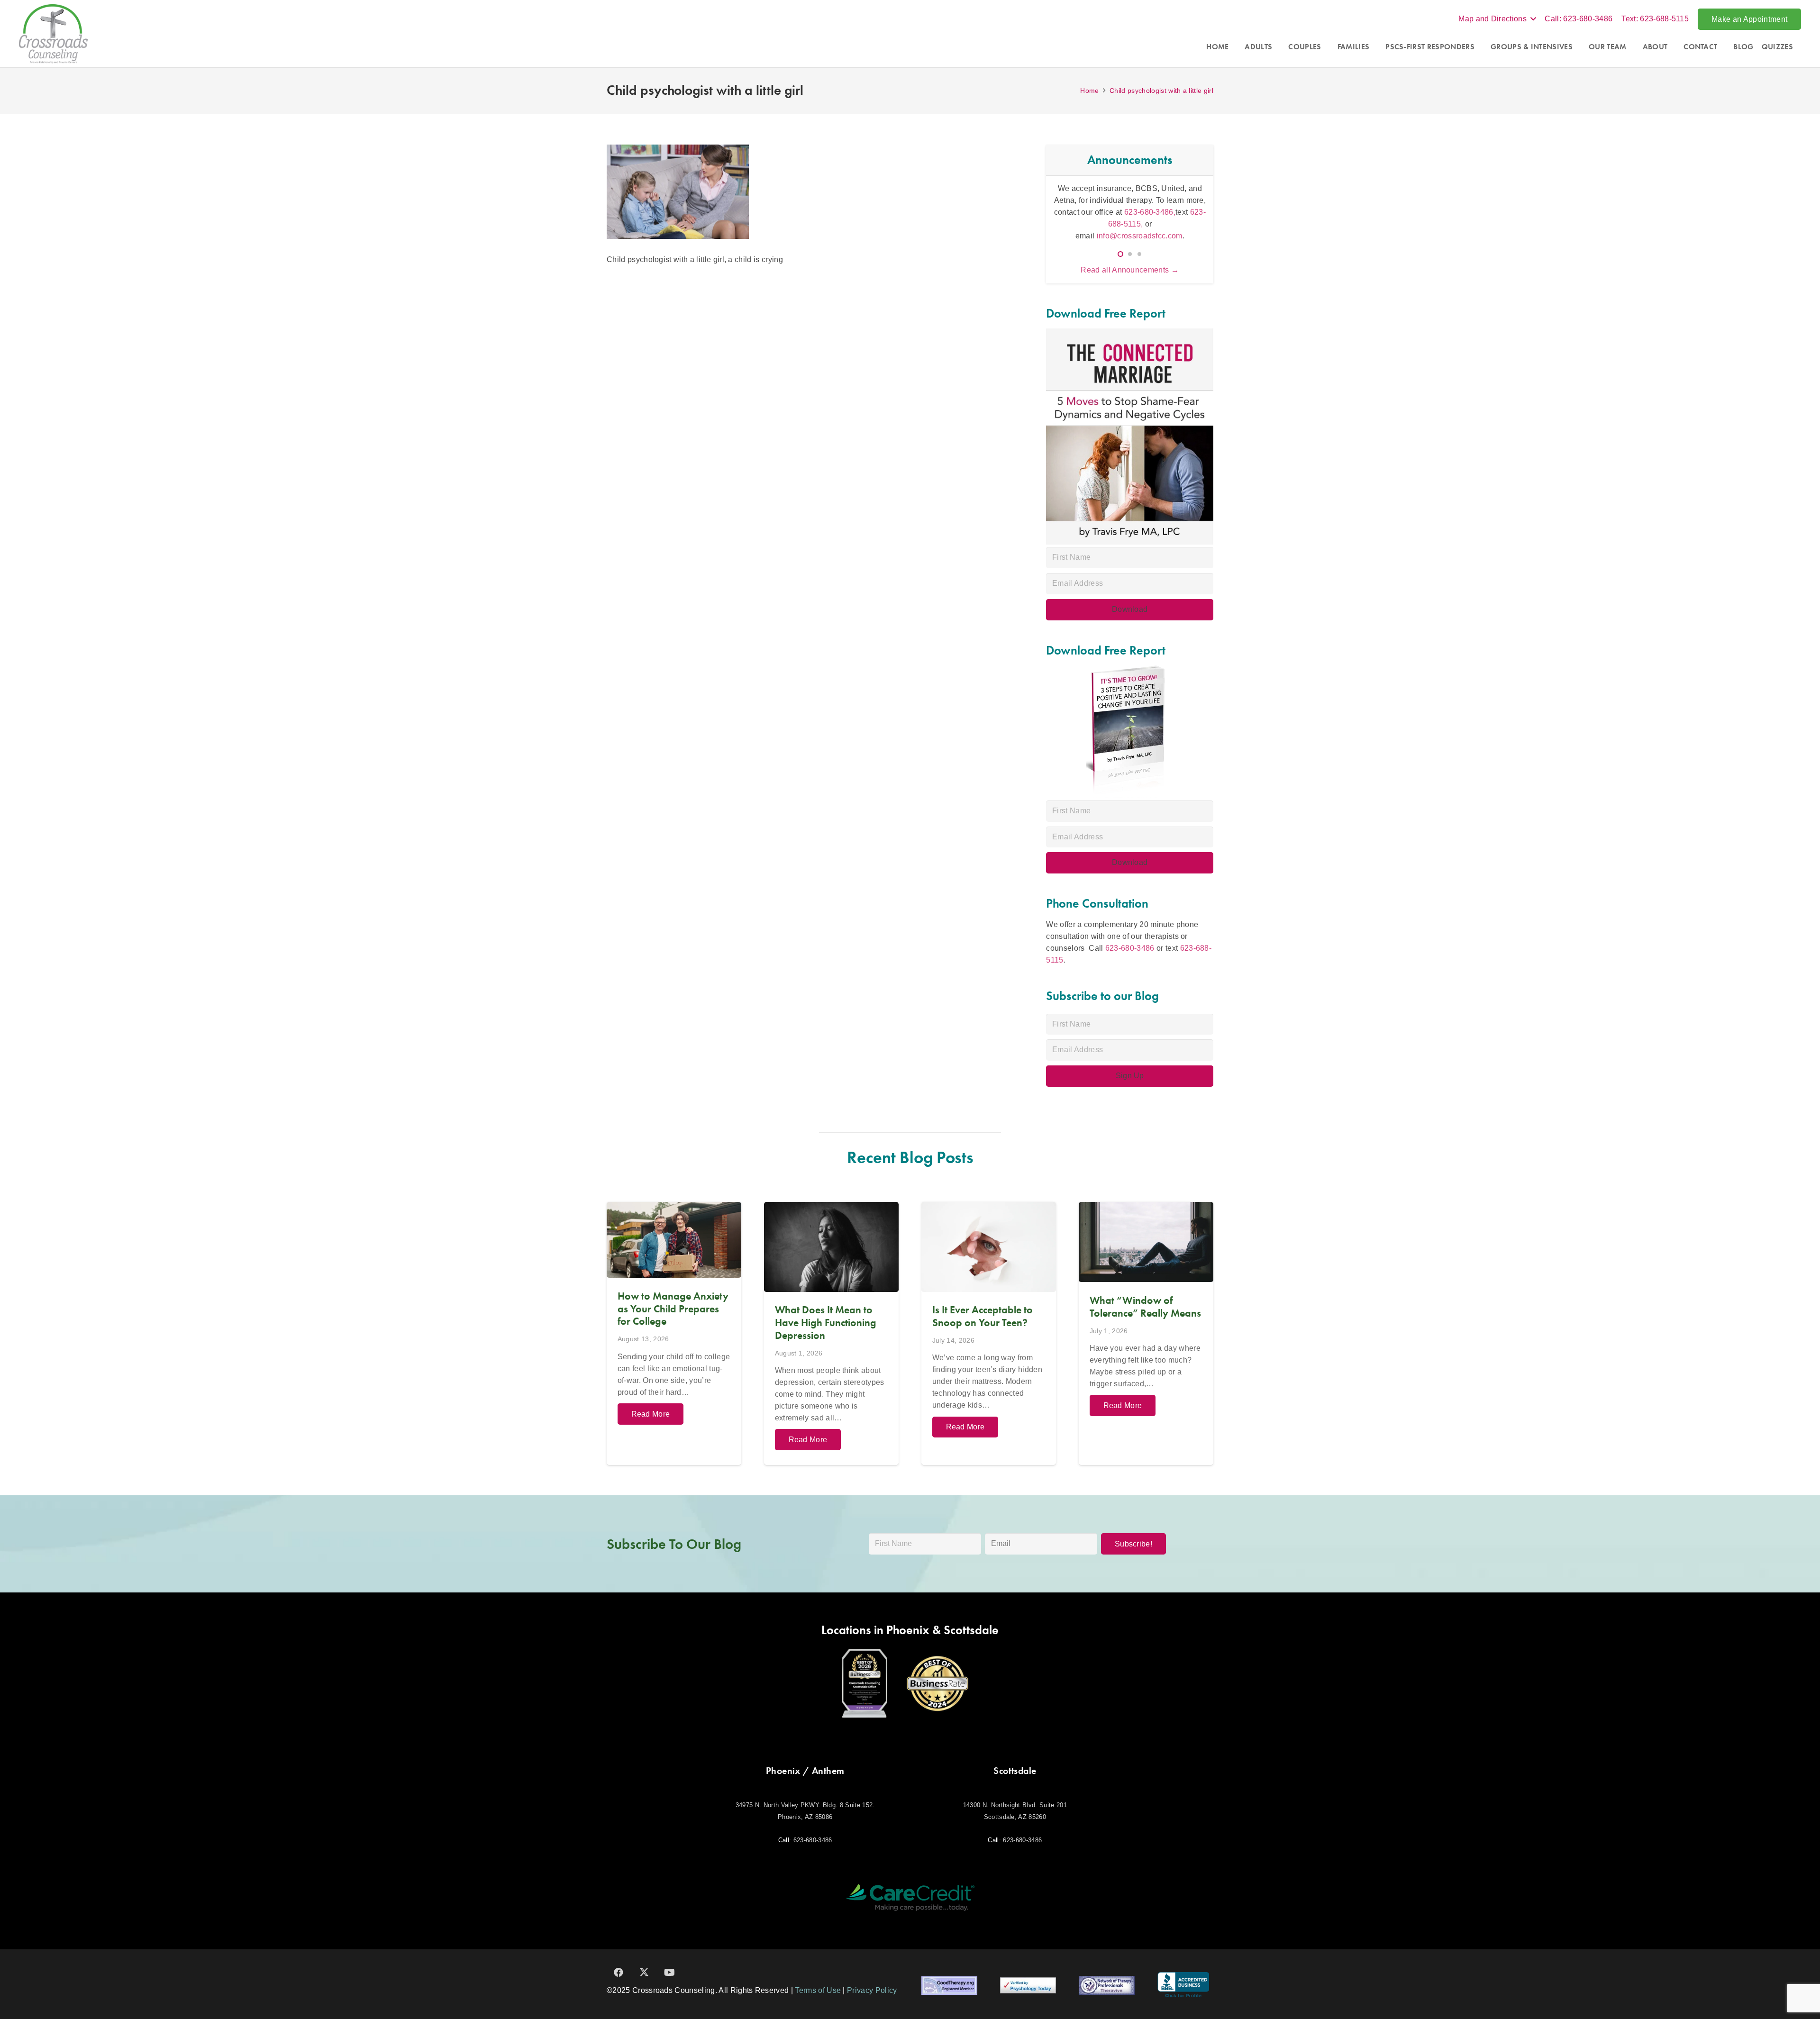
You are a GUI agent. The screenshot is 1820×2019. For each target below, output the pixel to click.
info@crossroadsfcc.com (1140, 236)
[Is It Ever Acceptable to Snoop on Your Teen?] (989, 1333)
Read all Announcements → (1130, 270)
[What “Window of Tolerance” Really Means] (1146, 1333)
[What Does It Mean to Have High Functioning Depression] (831, 1333)
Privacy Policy (872, 1990)
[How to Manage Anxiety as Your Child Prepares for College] (674, 1333)
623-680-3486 (1130, 948)
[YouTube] (670, 1973)
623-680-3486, (1150, 212)
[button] (1497, 19)
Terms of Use (818, 1990)
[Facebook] (619, 1973)
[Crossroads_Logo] (53, 34)
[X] (644, 1973)
